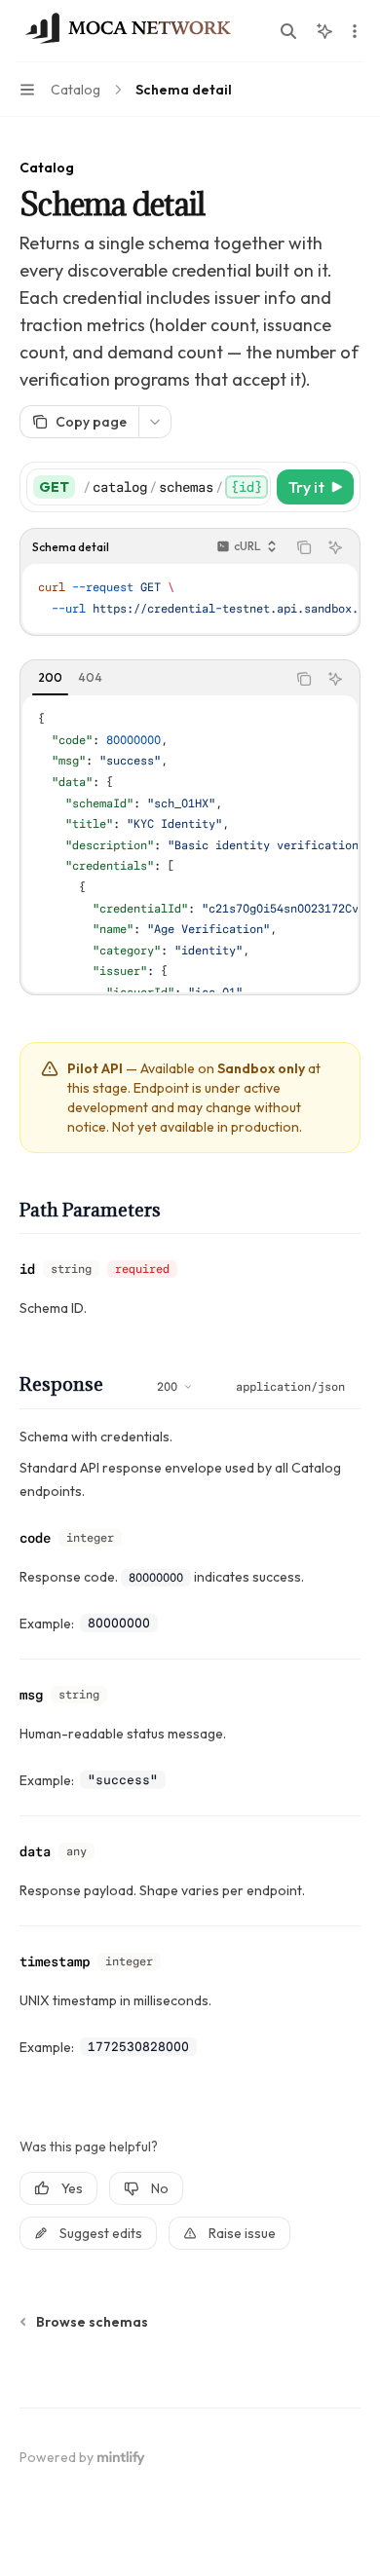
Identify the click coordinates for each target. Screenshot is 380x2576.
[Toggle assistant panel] (324, 31)
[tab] (50, 678)
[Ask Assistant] (335, 547)
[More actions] (355, 31)
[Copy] (252, 487)
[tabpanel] (190, 844)
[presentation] (176, 487)
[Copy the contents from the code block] (304, 547)
